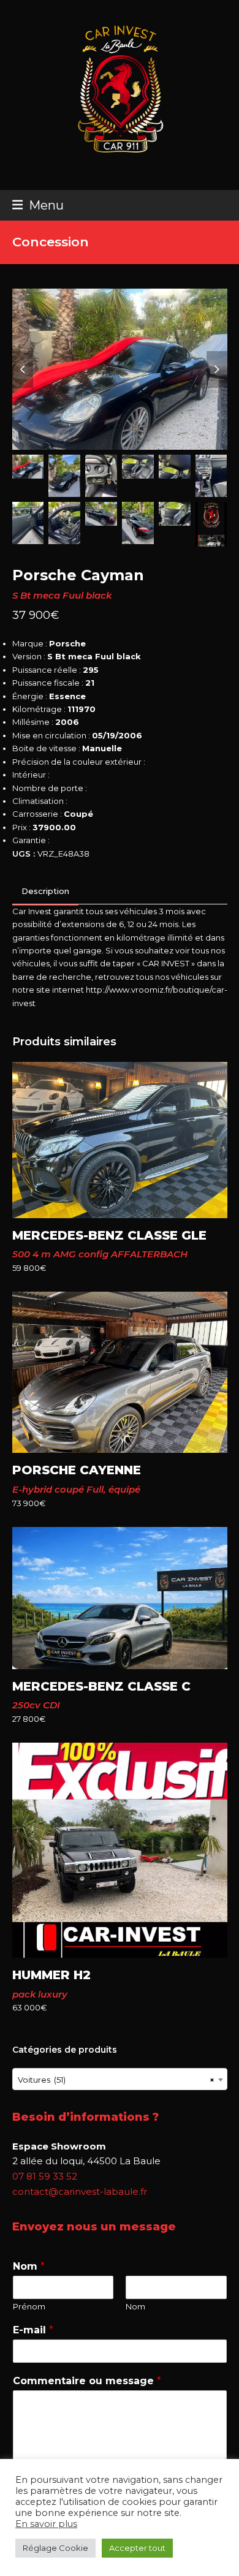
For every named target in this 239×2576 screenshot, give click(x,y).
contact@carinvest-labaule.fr (80, 2191)
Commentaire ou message (87, 2381)
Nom (29, 2266)
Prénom (29, 2306)
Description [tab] (45, 891)
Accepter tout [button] (137, 2548)
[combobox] (120, 2079)
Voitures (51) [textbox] (116, 2080)
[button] (38, 205)
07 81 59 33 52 (45, 2176)
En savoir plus (46, 2524)
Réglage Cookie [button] (55, 2548)
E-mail (33, 2330)
